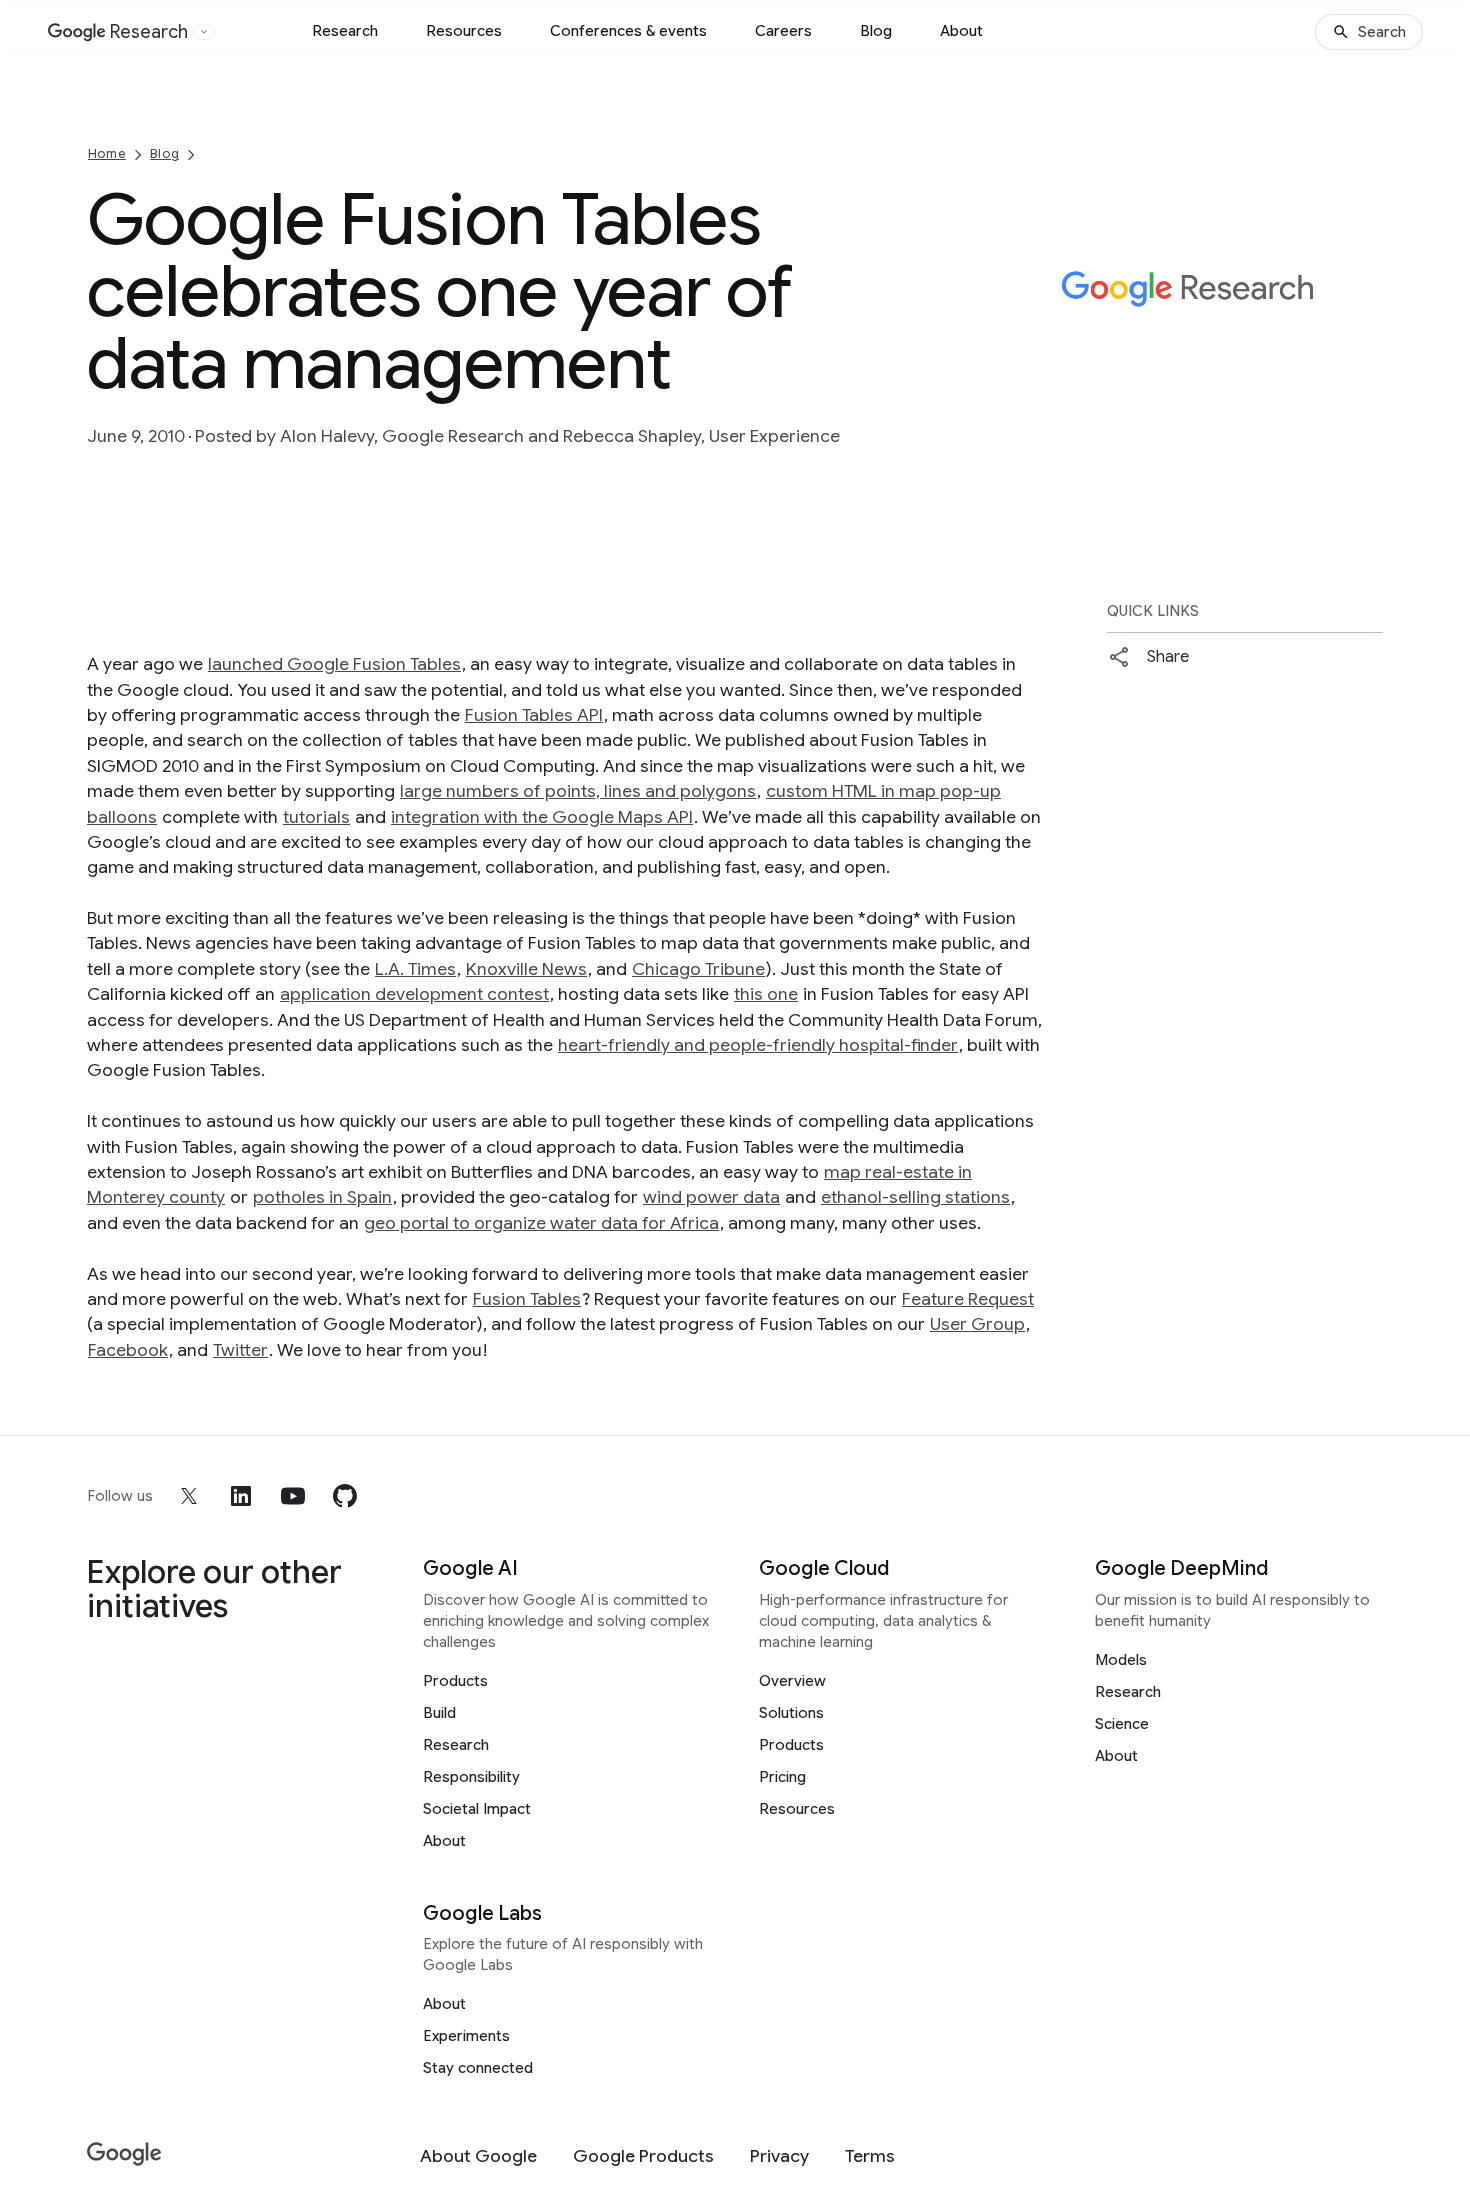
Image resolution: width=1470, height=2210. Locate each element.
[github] (345, 1496)
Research (345, 31)
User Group (977, 1324)
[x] (189, 1496)
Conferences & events (628, 31)
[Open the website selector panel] (204, 32)
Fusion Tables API (534, 715)
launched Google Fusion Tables (334, 664)
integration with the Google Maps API (542, 817)
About (961, 31)
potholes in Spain (322, 1197)
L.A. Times (415, 969)
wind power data (711, 1197)
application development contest (414, 994)
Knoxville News (526, 969)
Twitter (240, 1350)
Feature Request (968, 1299)
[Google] (124, 2154)
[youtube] (293, 1496)
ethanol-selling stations (915, 1197)
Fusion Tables (527, 1299)
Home (107, 153)
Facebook (128, 1350)
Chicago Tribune (698, 969)
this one (766, 994)
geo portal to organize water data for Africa (541, 1223)
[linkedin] (241, 1496)
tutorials (316, 817)
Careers (783, 31)
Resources (464, 31)
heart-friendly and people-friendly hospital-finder (758, 1045)
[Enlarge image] (1365, 379)
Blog (876, 31)
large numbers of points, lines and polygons (578, 791)
